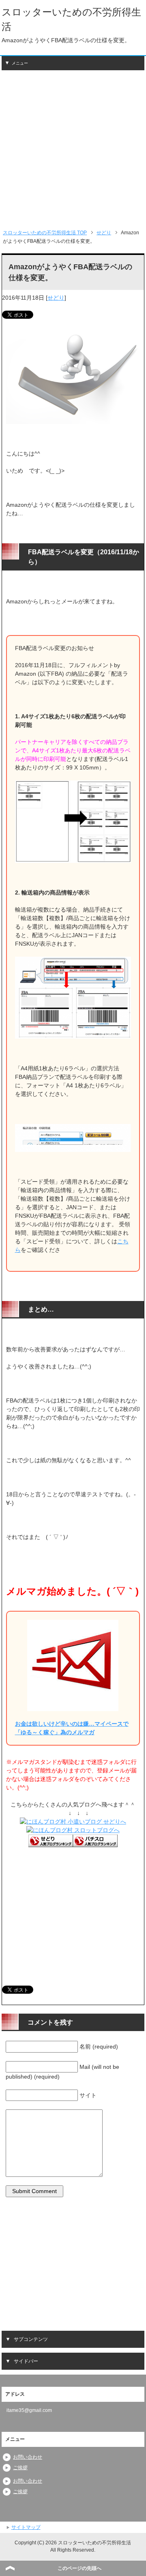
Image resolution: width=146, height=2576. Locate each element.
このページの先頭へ (79, 2568)
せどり (56, 298)
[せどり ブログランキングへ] (51, 1843)
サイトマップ (26, 2527)
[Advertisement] (73, 149)
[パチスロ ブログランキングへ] (95, 1843)
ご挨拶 (20, 2468)
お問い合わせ (28, 2457)
